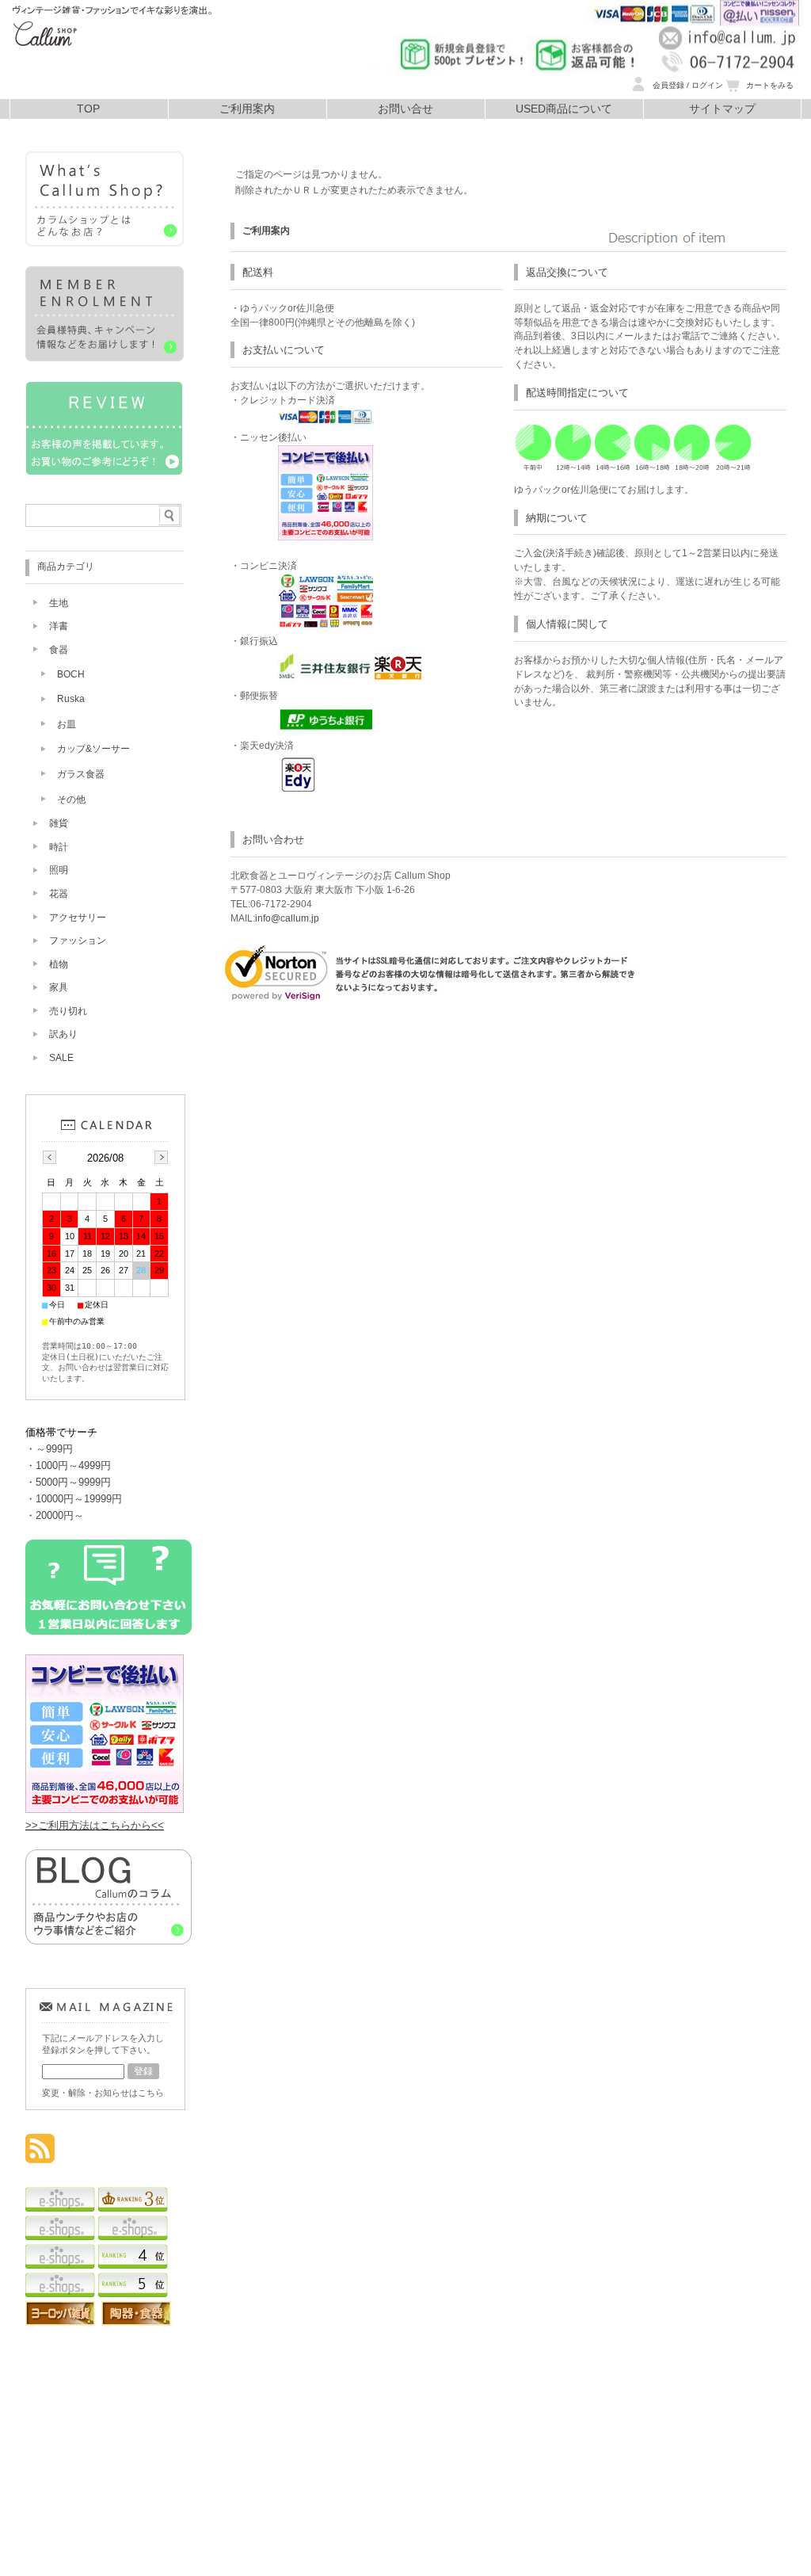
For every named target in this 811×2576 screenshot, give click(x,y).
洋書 (59, 626)
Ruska (71, 699)
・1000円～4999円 (68, 1465)
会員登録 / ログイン (688, 85)
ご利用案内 (247, 109)
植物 (59, 964)
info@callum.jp (287, 918)
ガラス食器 (81, 774)
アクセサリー (78, 918)
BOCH (71, 674)
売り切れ (68, 1011)
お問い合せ (405, 109)
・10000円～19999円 (74, 1499)
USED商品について (564, 109)
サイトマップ (722, 109)
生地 (59, 603)
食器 (59, 650)
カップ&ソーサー (93, 749)
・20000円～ (55, 1515)
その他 (71, 800)
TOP (88, 109)
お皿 (67, 724)
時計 (59, 847)
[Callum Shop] (111, 95)
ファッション (78, 941)
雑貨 (59, 823)
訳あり (63, 1034)
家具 (59, 987)
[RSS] (40, 2155)
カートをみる (770, 85)
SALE (61, 1058)
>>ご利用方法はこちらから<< (95, 1825)
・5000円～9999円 (68, 1482)
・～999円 (49, 1449)
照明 (59, 870)
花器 (59, 894)
